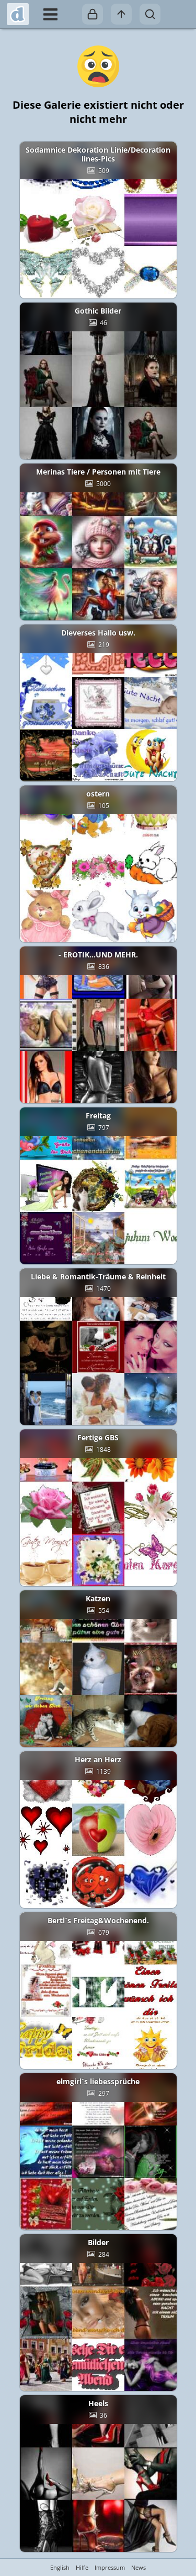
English (60, 2567)
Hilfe (82, 2567)
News (139, 2567)
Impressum (110, 2567)
